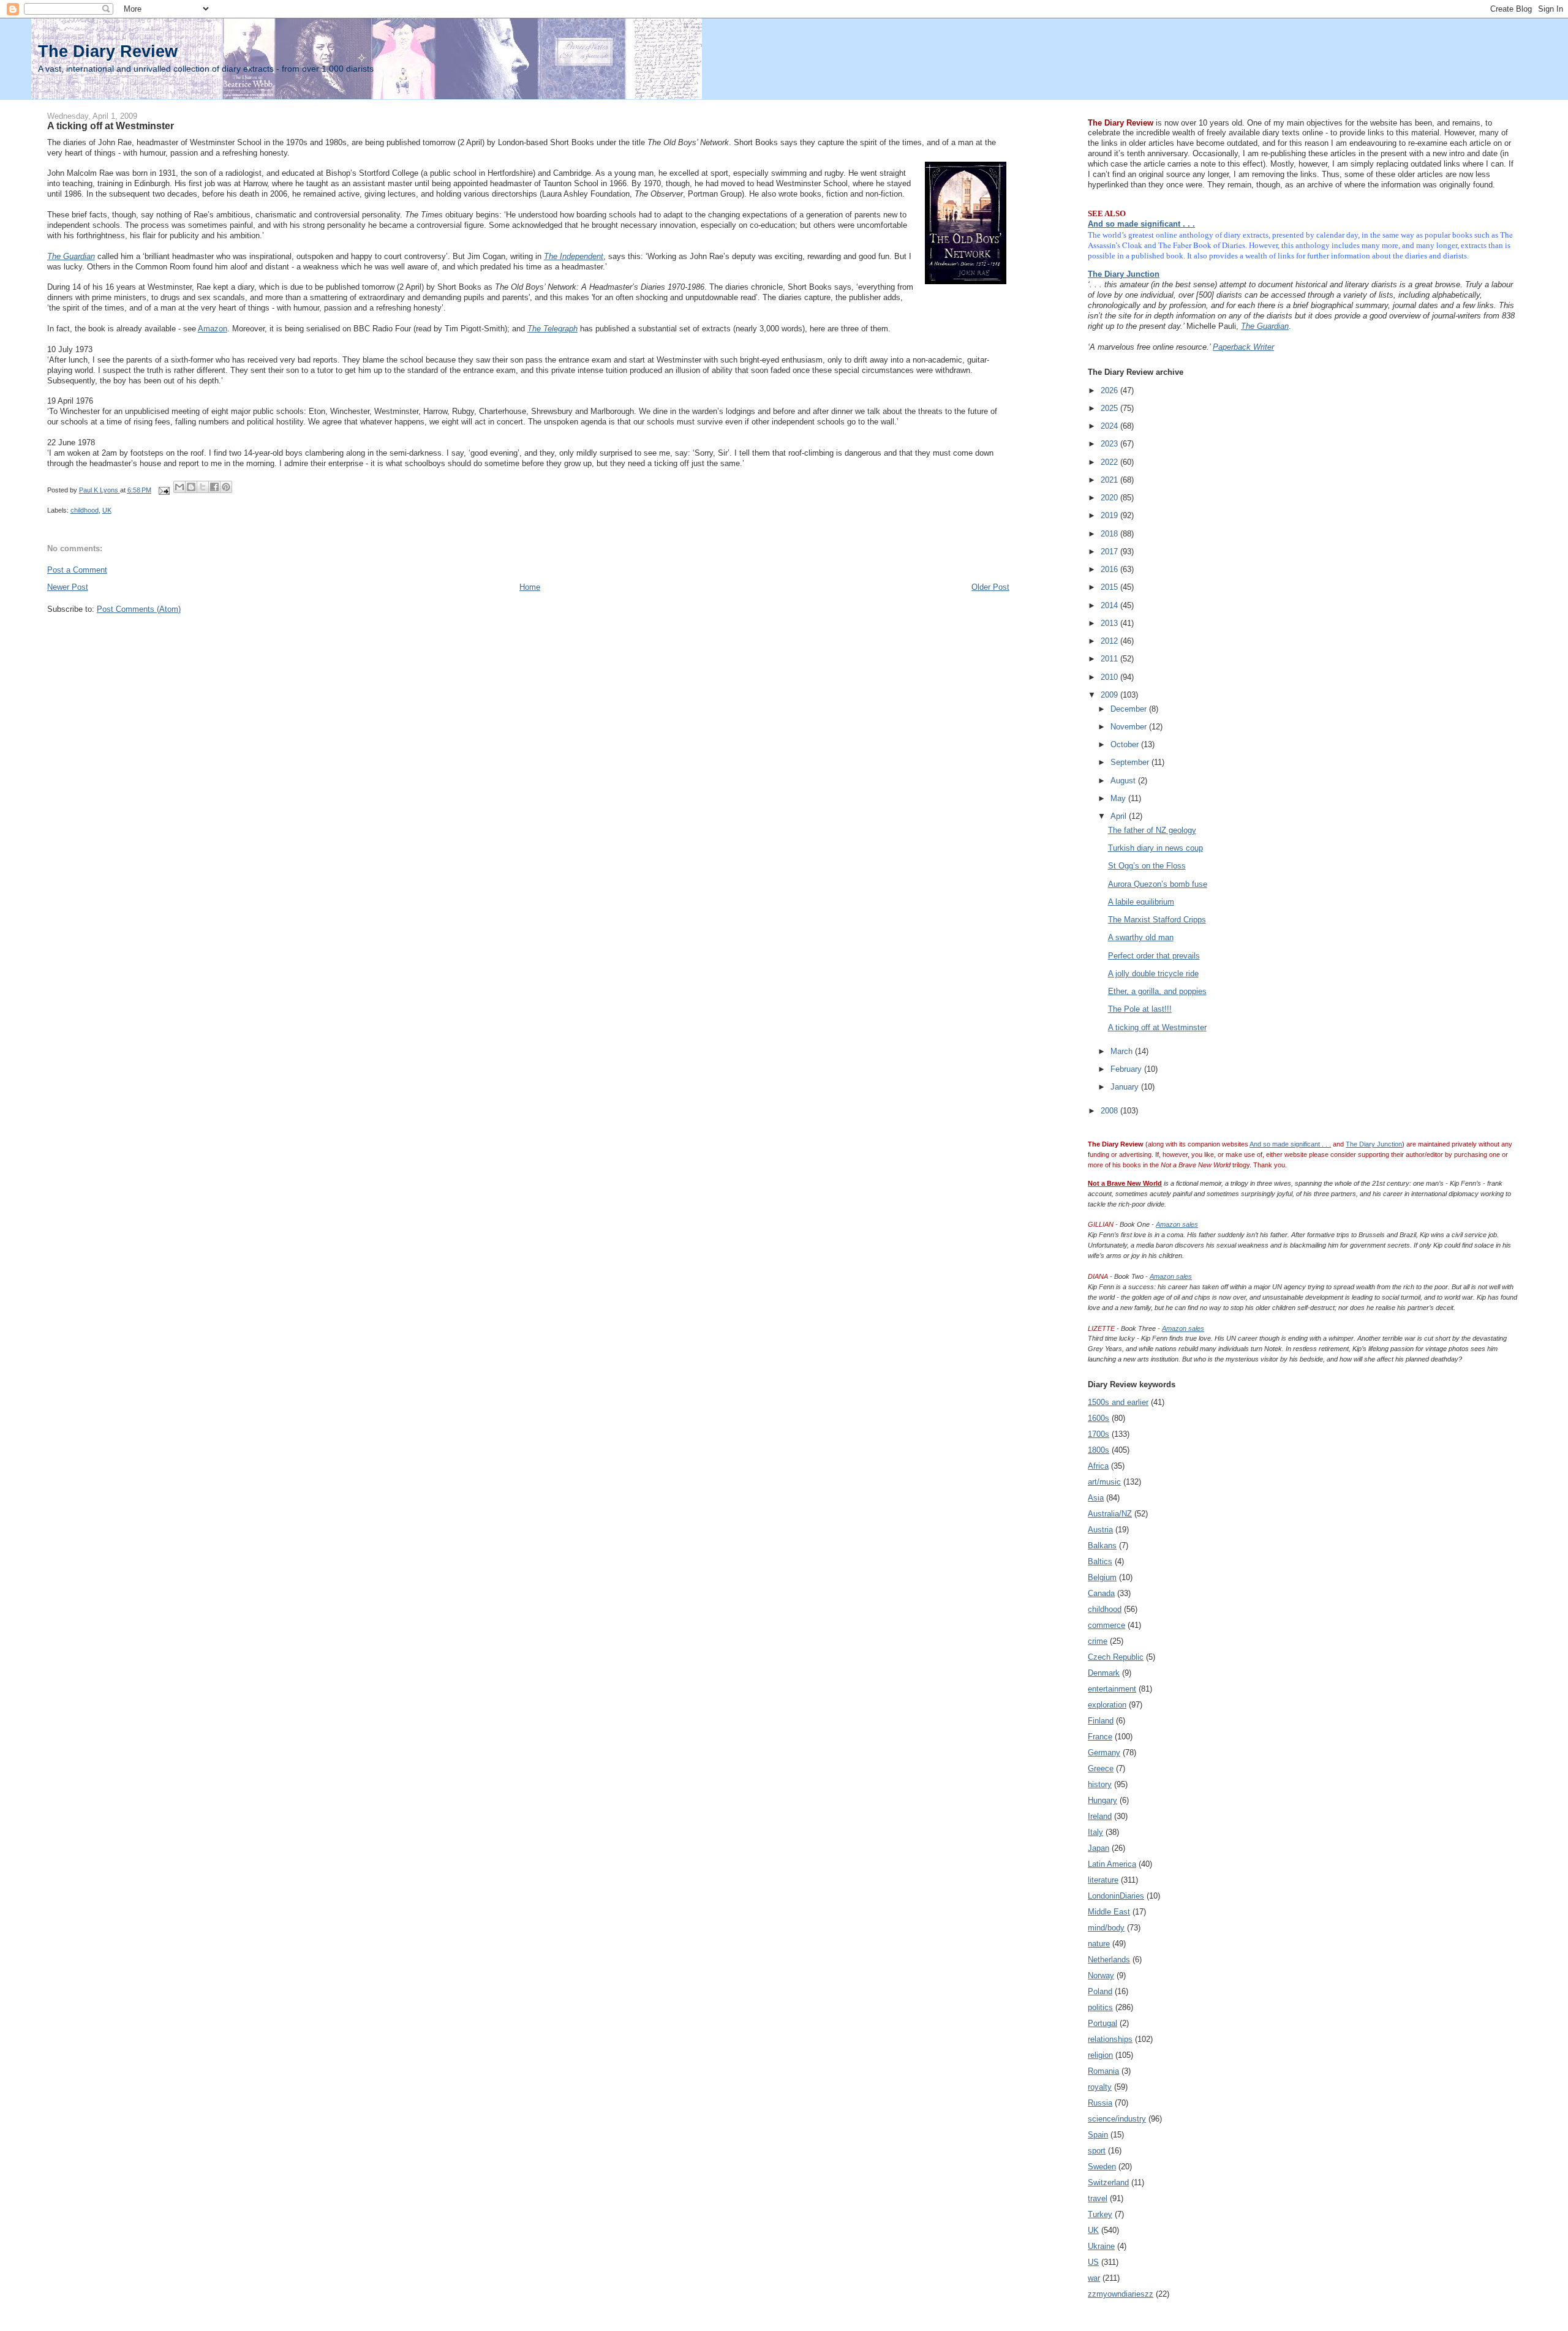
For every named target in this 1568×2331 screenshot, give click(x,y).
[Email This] (179, 487)
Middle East (1109, 1912)
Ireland (1100, 1816)
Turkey (1100, 2214)
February (1127, 1069)
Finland (1101, 1721)
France (1100, 1737)
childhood (85, 510)
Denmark (1104, 1673)
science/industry (1117, 2119)
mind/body (1106, 1928)
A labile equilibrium (1141, 902)
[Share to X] (203, 487)
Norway (1101, 1975)
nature (1099, 1944)
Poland (1100, 1991)
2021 (1110, 480)
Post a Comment (77, 570)
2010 (1110, 677)
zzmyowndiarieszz (1121, 2294)
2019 (1110, 515)
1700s (1099, 1434)
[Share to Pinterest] (226, 487)
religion (1100, 2055)
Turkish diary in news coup (1155, 848)
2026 (1110, 390)
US (1093, 2262)
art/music (1104, 1482)
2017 (1110, 552)
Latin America (1112, 1864)
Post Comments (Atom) (139, 609)
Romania (1103, 2071)
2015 (1110, 587)
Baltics (1100, 1561)
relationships (1110, 2039)
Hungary (1102, 1800)
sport (1097, 2151)
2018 (1110, 534)
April (1120, 816)
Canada (1101, 1593)
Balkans (1102, 1546)
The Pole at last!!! (1140, 1009)
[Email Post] (164, 490)
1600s (1099, 1418)
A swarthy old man (1141, 937)
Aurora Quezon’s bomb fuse (1158, 884)
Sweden (1102, 2167)
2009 (1110, 695)
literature (1103, 1880)
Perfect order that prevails (1154, 956)
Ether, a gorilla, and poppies (1157, 991)
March (1123, 1051)
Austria (1100, 1530)
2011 (1110, 659)
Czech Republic (1116, 1657)
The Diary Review (108, 51)
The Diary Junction (1124, 274)
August (1124, 781)
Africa (1098, 1466)
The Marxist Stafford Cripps (1157, 920)
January (1126, 1087)
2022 (1110, 462)
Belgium (1102, 1577)
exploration (1107, 1705)
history (1100, 1784)
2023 (1110, 444)
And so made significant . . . (1141, 224)
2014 (1110, 605)
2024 (1110, 426)
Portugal (1102, 2023)
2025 (1110, 408)
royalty (1100, 2087)
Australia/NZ (1110, 1514)
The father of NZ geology (1152, 830)
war (1094, 2278)
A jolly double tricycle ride (1153, 973)
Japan (1099, 1848)
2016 (1110, 569)
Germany (1104, 1753)
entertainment (1112, 1689)
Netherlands (1109, 1960)
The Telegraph (552, 329)
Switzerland (1108, 2182)
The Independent (574, 256)
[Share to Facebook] (214, 487)
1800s (1099, 1450)
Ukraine (1101, 2246)
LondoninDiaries (1116, 1896)
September (1131, 762)
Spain (1098, 2135)
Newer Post (68, 587)
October (1126, 744)
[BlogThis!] (191, 487)
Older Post (990, 587)
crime (1098, 1641)
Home (530, 587)
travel (1098, 2198)
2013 (1110, 623)
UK (107, 510)
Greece (1101, 1768)
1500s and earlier (1118, 1402)
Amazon (213, 329)
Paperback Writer (1243, 347)
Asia (1096, 1498)
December (1130, 709)
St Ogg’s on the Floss (1147, 866)
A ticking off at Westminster (1157, 1027)
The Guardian (71, 256)
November (1130, 727)
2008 (1110, 1111)
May (1119, 798)
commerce (1106, 1625)
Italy (1095, 1832)
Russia (1100, 2103)
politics (1100, 2007)
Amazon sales (1177, 1224)
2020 (1110, 498)
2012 (1110, 641)
